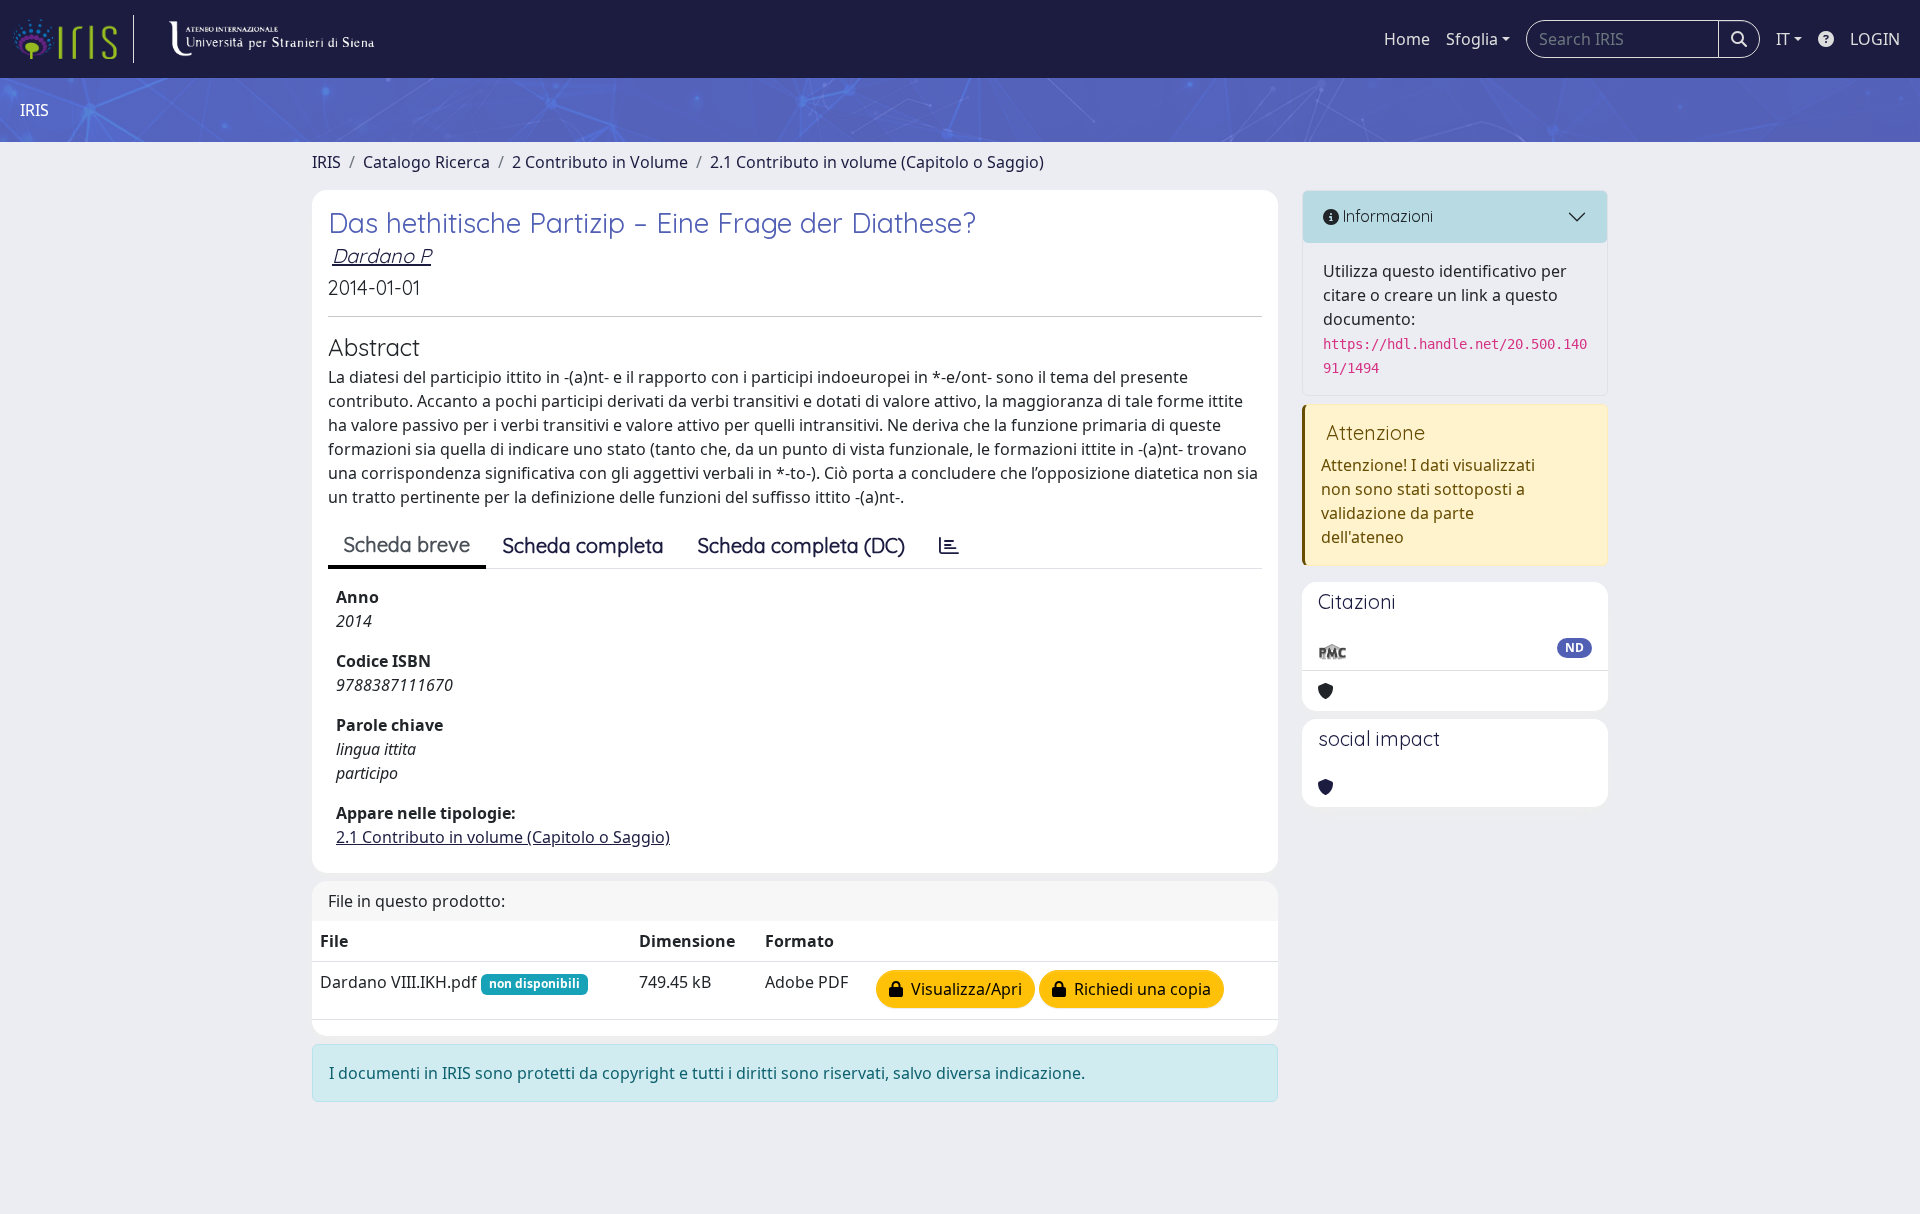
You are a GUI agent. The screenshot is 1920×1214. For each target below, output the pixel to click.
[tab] (949, 546)
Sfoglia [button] (1472, 39)
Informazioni (1386, 216)
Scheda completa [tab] (583, 545)
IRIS (326, 162)
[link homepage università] (271, 39)
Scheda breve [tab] (407, 544)
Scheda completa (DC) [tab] (801, 545)
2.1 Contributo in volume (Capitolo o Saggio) (877, 162)
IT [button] (1783, 39)
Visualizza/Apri (962, 989)
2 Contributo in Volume (600, 162)
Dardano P (381, 255)
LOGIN (1875, 39)
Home (1407, 39)
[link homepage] (73, 39)
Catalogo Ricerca (426, 162)
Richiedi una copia (1138, 989)
